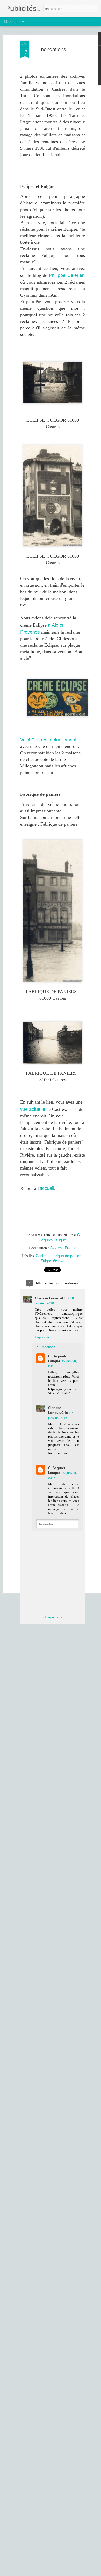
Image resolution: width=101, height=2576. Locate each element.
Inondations (53, 49)
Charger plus (53, 1617)
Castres (42, 1256)
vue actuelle (33, 1109)
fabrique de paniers (66, 1256)
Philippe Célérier (66, 275)
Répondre (42, 1337)
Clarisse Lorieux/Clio (52, 1298)
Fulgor (46, 1261)
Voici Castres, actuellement (48, 739)
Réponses (48, 1347)
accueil (47, 1188)
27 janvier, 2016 (61, 1415)
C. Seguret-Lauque (60, 1237)
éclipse (59, 1261)
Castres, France (63, 1248)
